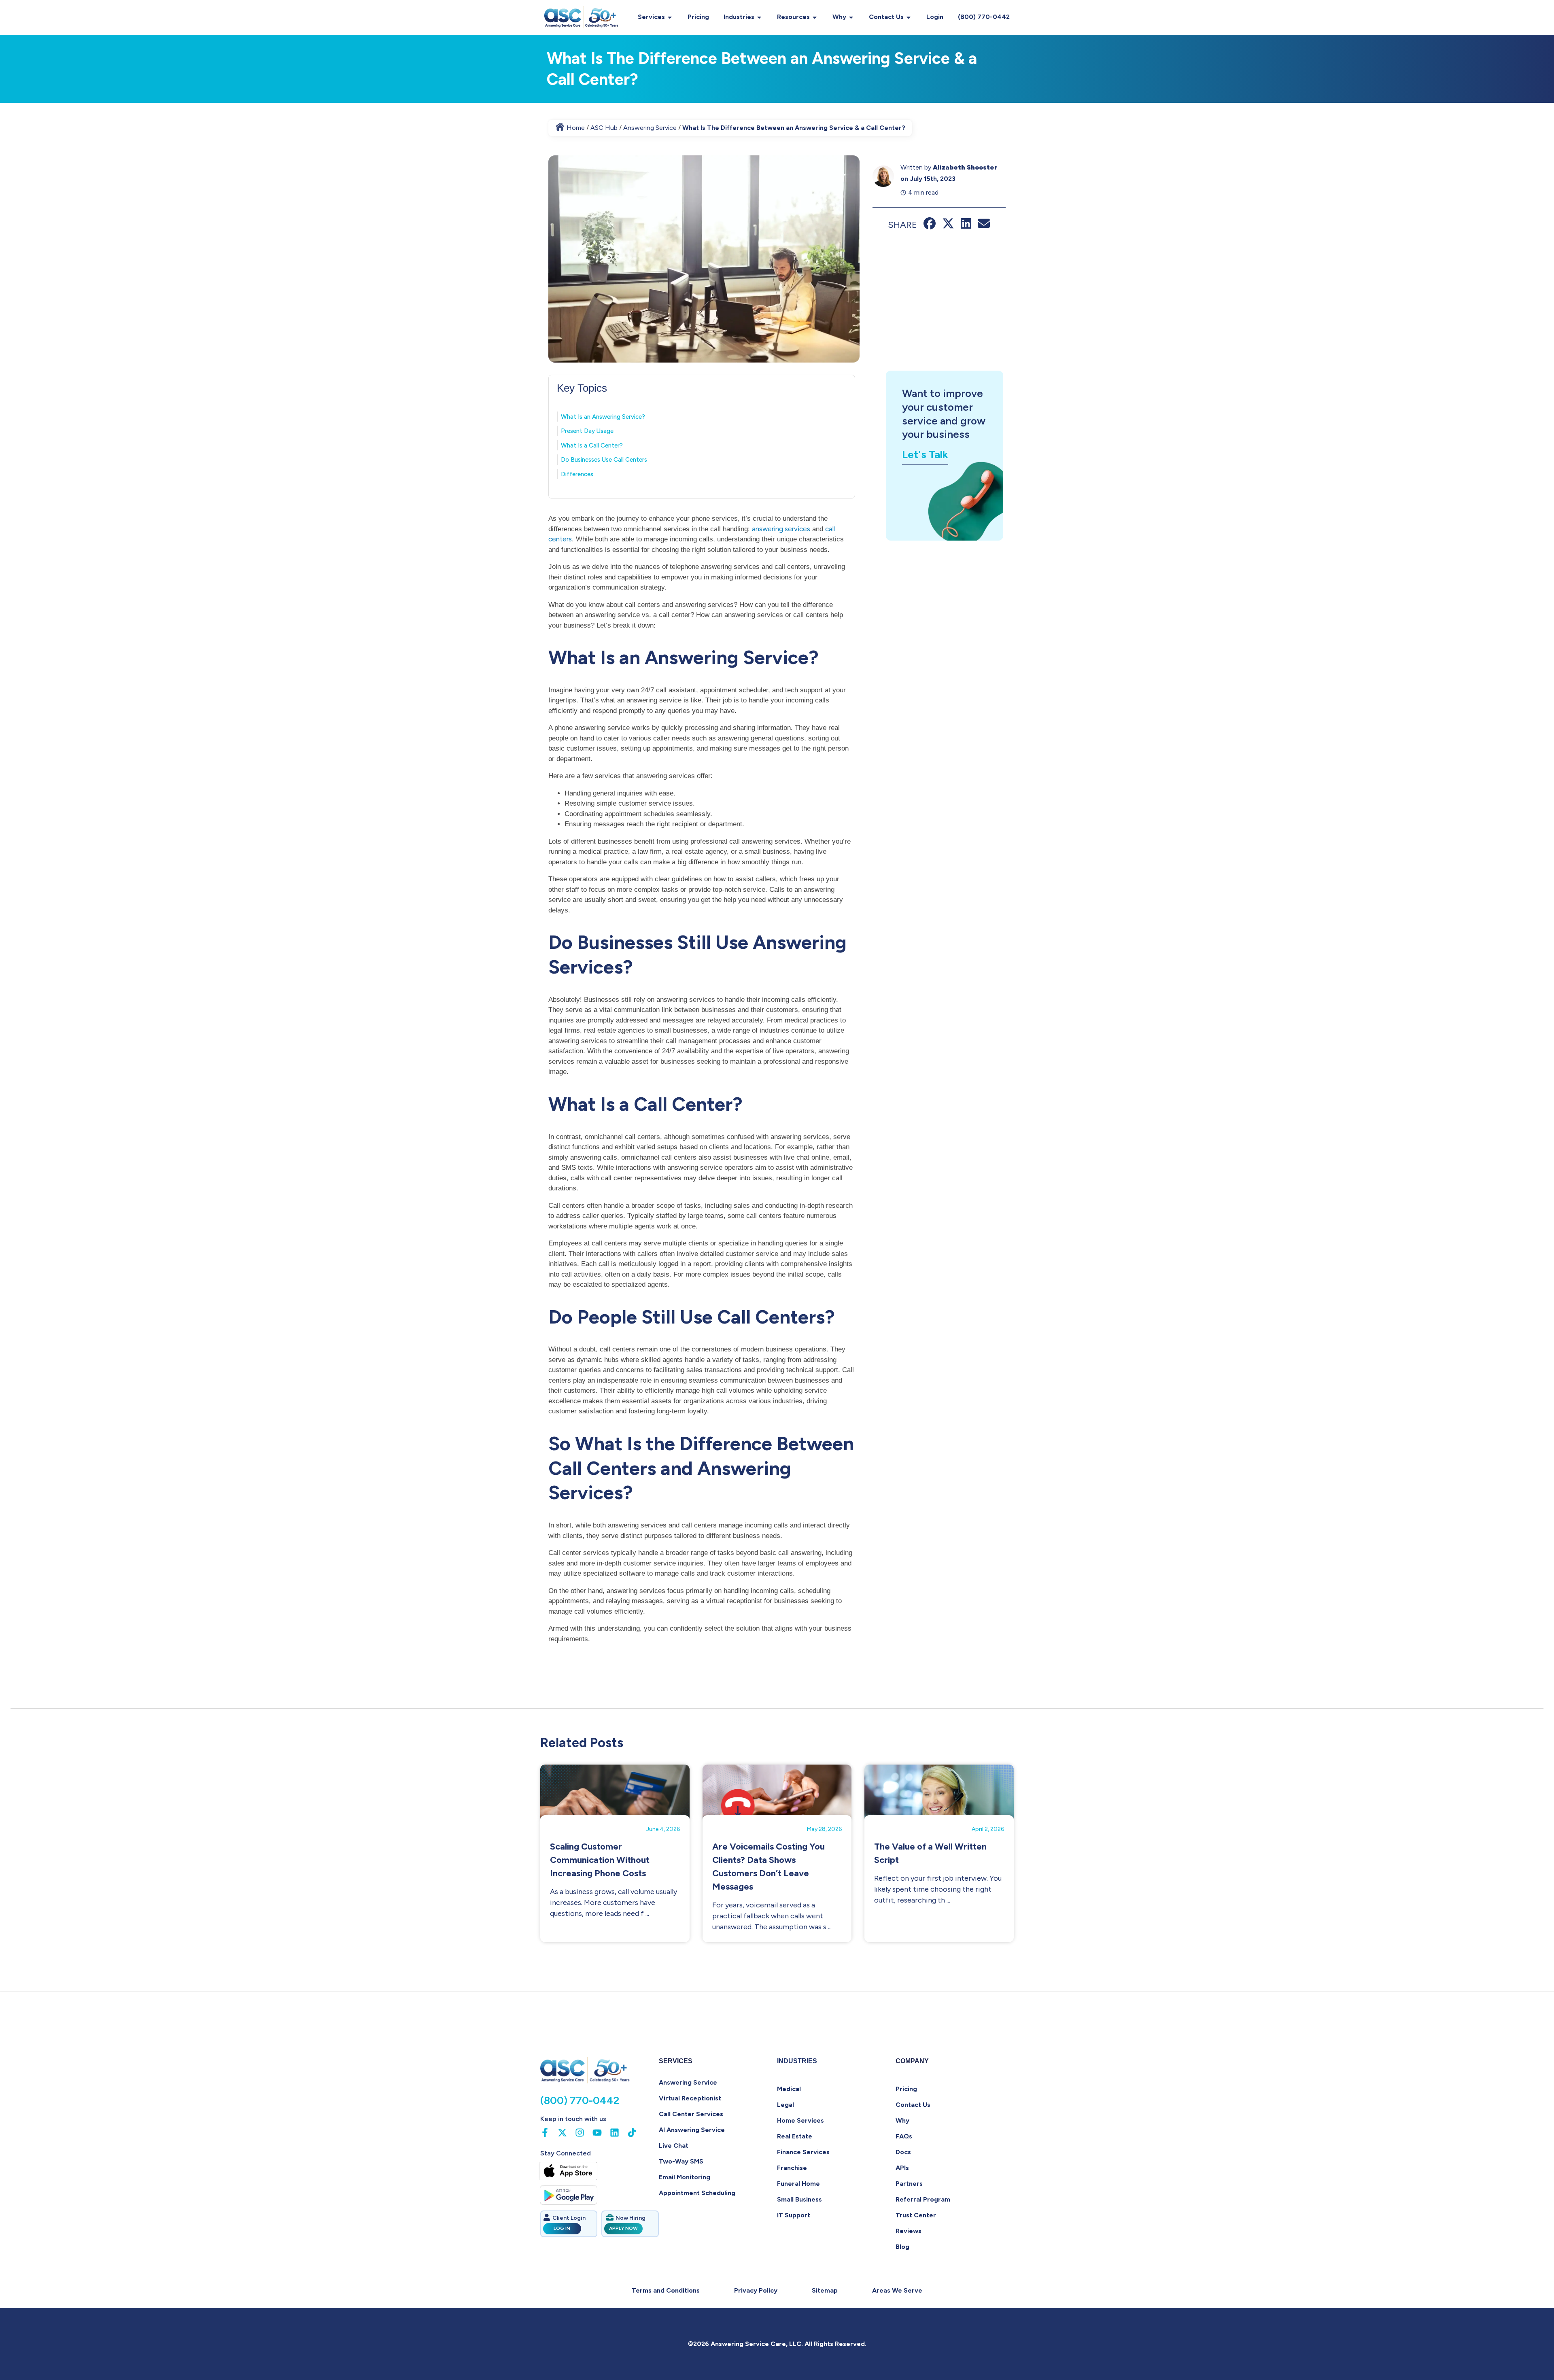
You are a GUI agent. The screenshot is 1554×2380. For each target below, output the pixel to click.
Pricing (698, 17)
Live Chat (674, 2146)
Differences (577, 474)
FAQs (904, 2136)
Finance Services (803, 2152)
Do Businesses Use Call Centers (604, 460)
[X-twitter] (562, 2133)
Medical (789, 2089)
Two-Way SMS (681, 2161)
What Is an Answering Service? (603, 417)
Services (651, 17)
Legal (785, 2105)
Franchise (792, 2168)
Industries (739, 17)
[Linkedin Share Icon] (966, 227)
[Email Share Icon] (984, 227)
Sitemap (825, 2290)
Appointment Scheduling (697, 2193)
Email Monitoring (685, 2177)
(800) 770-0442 (984, 17)
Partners (909, 2184)
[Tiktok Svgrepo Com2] (632, 2133)
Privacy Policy (756, 2290)
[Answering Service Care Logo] (582, 17)
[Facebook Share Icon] (930, 227)
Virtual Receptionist (690, 2098)
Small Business (799, 2199)
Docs (903, 2152)
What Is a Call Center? (592, 445)
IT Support (794, 2215)
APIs (902, 2168)
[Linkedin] (615, 2133)
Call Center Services (691, 2114)
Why (839, 17)
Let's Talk (925, 454)
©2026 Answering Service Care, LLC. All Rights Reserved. (777, 2344)
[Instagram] (580, 2133)
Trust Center (916, 2215)
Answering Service (688, 2082)
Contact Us (886, 17)
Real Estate (795, 2136)
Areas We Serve (897, 2290)
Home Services (800, 2120)
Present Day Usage (587, 431)
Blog (902, 2247)
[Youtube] (597, 2133)
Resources (793, 17)
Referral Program (923, 2199)
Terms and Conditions (666, 2290)
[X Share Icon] (948, 227)
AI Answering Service (692, 2130)
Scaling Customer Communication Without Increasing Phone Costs (600, 1860)
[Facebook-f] (545, 2133)
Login (935, 17)
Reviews (909, 2231)
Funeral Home (798, 2184)
